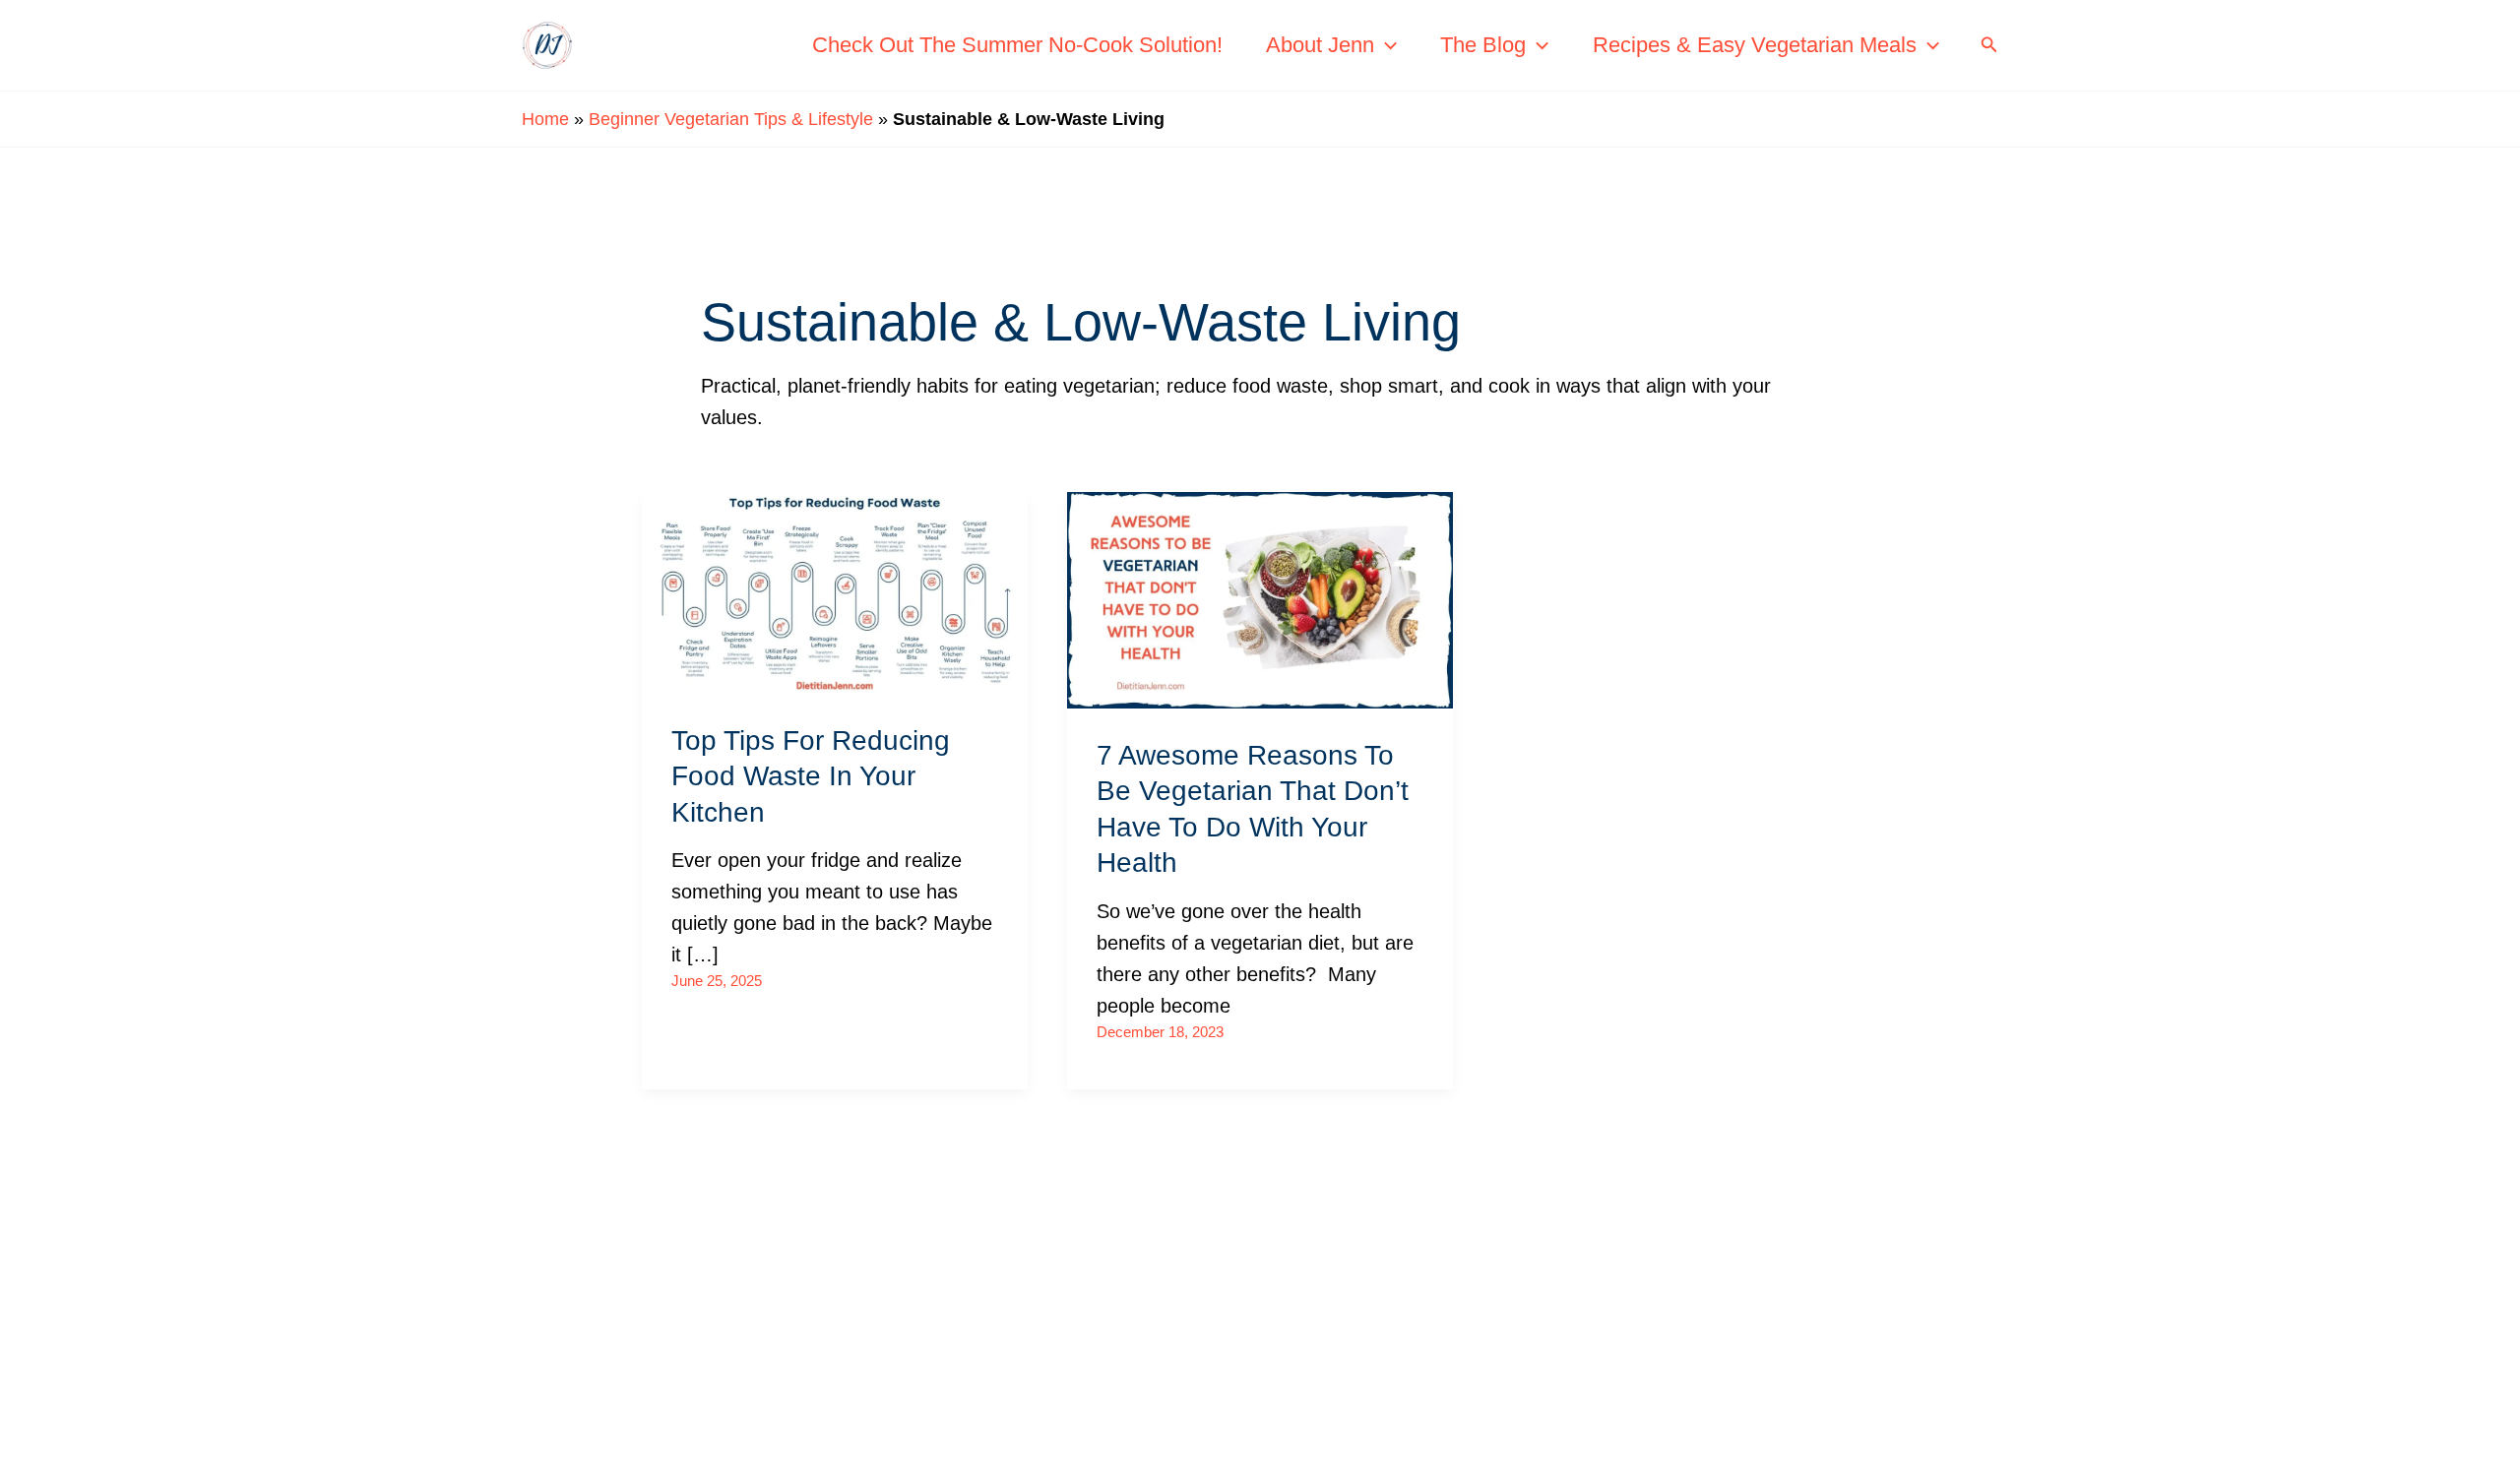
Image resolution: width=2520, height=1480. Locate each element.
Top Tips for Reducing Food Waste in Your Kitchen (811, 776)
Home (545, 119)
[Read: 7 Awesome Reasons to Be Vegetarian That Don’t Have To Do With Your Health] (1260, 598)
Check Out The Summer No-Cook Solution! (1017, 45)
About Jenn (1320, 45)
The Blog (1483, 45)
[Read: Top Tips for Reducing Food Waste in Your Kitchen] (835, 590)
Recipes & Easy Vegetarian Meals (1755, 45)
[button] (1386, 45)
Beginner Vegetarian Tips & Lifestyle (731, 119)
